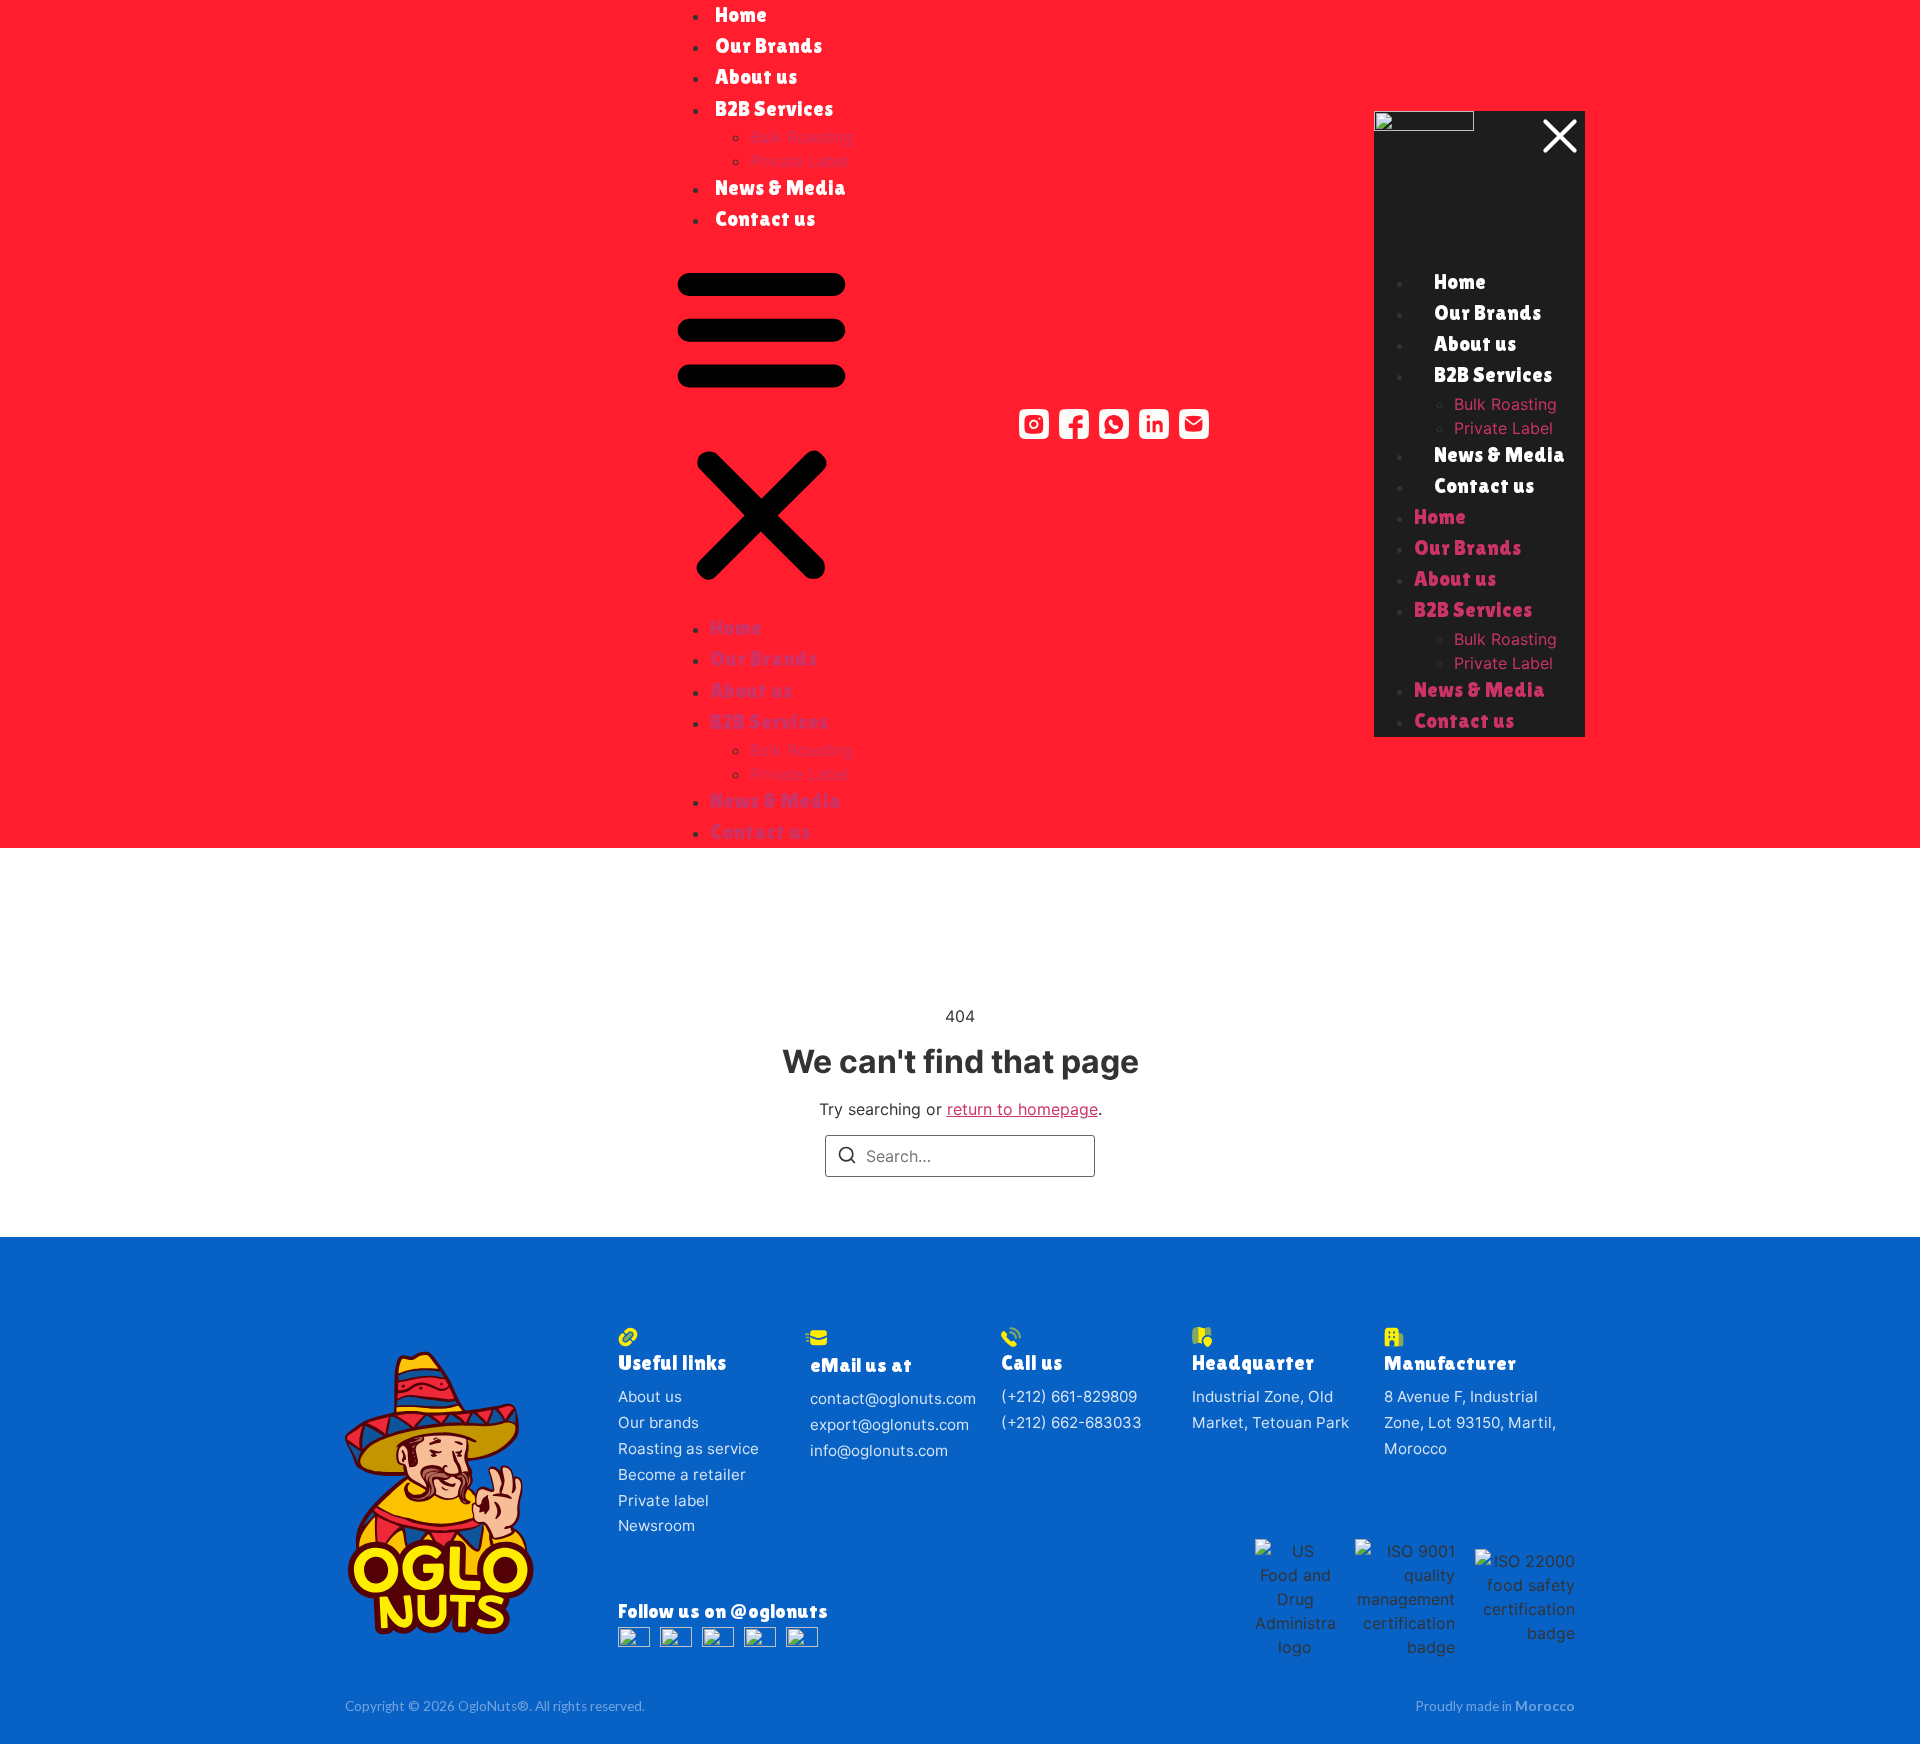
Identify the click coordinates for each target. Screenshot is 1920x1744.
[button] (761, 424)
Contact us (765, 219)
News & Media (780, 188)
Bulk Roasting (801, 137)
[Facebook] (1074, 424)
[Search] (847, 1159)
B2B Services (774, 109)
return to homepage (1022, 1109)
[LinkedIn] (1154, 424)
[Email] (1194, 424)
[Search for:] (960, 1156)
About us (756, 77)
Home (736, 628)
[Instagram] (1034, 424)
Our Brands (768, 46)
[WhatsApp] (1114, 424)
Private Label (799, 774)
